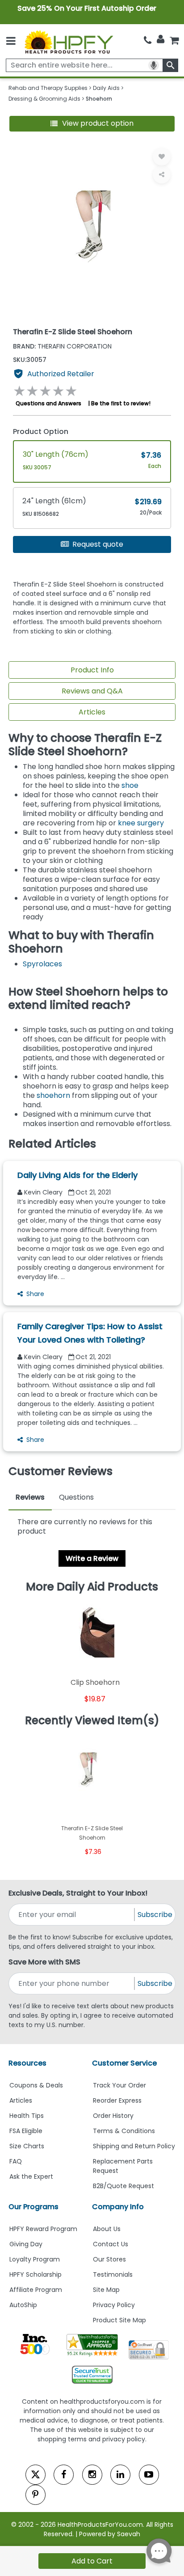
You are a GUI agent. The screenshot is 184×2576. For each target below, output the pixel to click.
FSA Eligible (26, 2131)
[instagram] (92, 2475)
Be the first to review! (121, 403)
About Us (107, 2229)
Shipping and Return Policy (134, 2146)
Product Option (41, 431)
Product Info (92, 670)
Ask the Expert (31, 2176)
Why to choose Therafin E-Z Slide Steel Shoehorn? (85, 745)
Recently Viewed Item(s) (92, 1721)
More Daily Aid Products (92, 1587)
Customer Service (124, 2063)
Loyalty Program (35, 2259)
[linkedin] (120, 2475)
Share (35, 1294)
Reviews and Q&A (92, 691)
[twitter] (36, 2475)
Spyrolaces (42, 964)
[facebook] (64, 2475)
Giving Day (26, 2244)
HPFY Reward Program (43, 2229)
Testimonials (113, 2274)
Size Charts (27, 2146)
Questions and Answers (48, 403)
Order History (113, 2116)
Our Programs (33, 2207)
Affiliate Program (36, 2290)
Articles (92, 712)
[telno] (148, 40)
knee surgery (141, 823)
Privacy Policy (114, 2305)
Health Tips (27, 2116)
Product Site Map (119, 2320)
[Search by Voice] (154, 65)
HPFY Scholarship (36, 2274)
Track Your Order (119, 2085)
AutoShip (23, 2305)
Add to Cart (92, 2561)
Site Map (106, 2290)
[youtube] (149, 2475)
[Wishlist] (162, 157)
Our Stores (109, 2259)
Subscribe (155, 1915)
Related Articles (52, 1144)
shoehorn (53, 1095)
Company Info (118, 2207)
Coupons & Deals (36, 2085)
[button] (92, 124)
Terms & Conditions (124, 2131)
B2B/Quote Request (123, 2186)
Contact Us (111, 2244)
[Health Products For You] (69, 41)
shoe (130, 785)
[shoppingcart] (174, 40)
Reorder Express (117, 2100)
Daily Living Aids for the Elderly (77, 1175)
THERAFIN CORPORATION (62, 346)
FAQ (16, 2161)
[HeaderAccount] (161, 39)
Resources (27, 2063)
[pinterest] (36, 2495)
